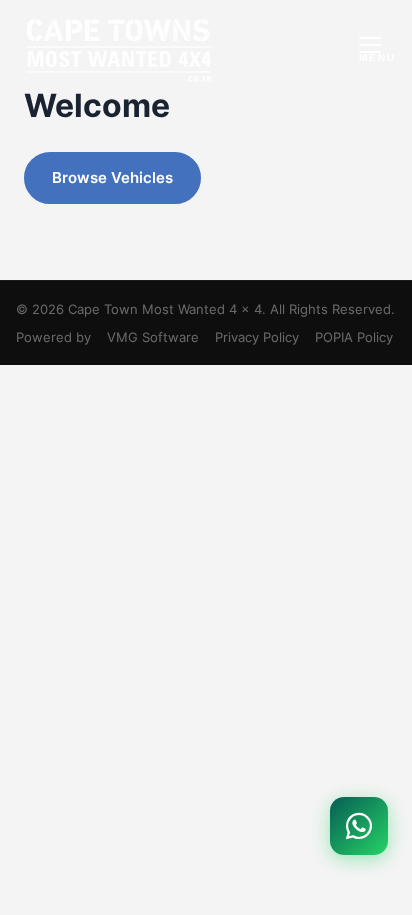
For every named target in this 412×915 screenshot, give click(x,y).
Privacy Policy (257, 337)
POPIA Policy (354, 337)
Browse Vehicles (112, 177)
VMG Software (153, 337)
